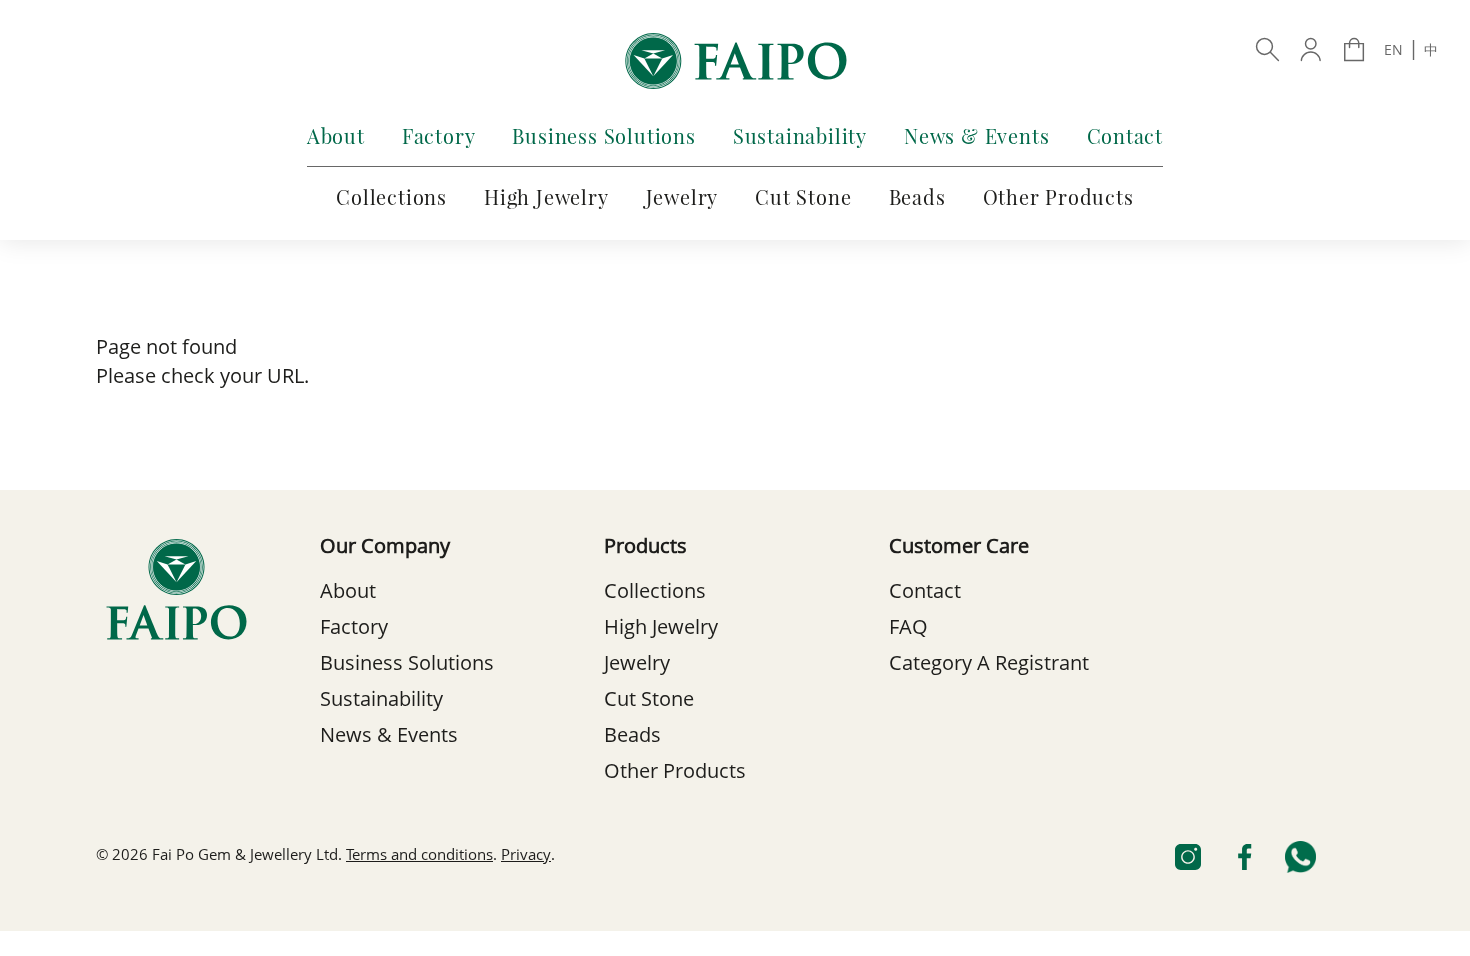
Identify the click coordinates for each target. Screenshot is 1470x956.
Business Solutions (603, 135)
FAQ (908, 629)
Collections (391, 196)
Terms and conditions (419, 856)
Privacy (526, 856)
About (336, 135)
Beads (917, 196)
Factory (439, 135)
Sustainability (800, 135)
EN (1393, 51)
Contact (1125, 135)
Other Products (1058, 196)
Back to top (735, 930)
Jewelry (682, 196)
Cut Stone (803, 196)
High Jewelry (546, 196)
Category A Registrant (989, 665)
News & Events (976, 135)
